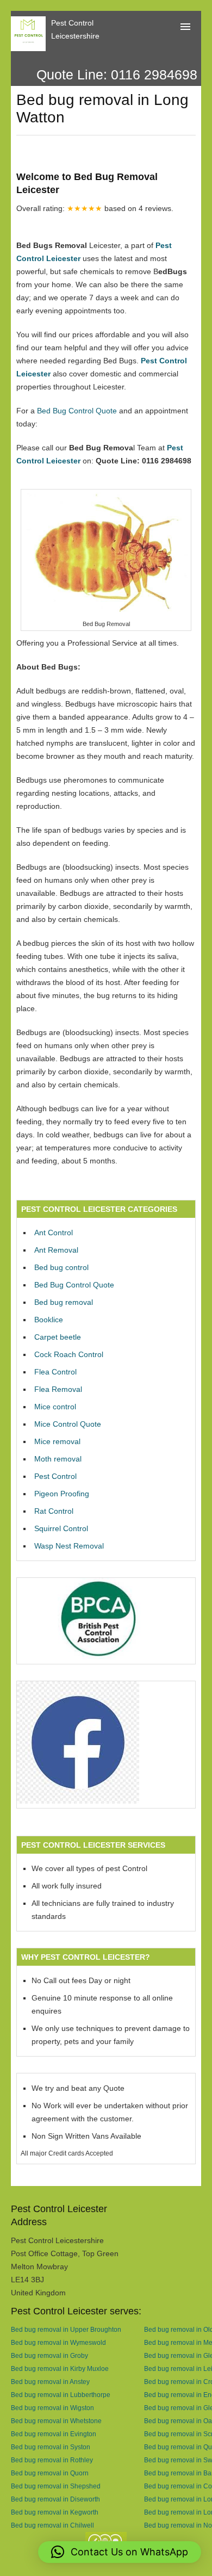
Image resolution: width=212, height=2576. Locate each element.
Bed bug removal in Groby (49, 2355)
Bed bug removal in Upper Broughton (66, 2329)
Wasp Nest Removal (69, 1546)
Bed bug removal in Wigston (52, 2408)
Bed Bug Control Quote (77, 411)
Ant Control (54, 1233)
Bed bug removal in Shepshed (56, 2486)
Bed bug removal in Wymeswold (58, 2342)
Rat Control (54, 1511)
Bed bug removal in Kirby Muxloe (60, 2368)
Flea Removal (58, 1389)
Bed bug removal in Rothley (52, 2460)
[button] (120, 2552)
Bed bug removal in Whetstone (56, 2421)
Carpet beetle (58, 1337)
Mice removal (57, 1441)
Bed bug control (61, 1267)
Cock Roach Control (69, 1354)
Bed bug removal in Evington (54, 2434)
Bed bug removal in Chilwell (52, 2525)
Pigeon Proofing (62, 1494)
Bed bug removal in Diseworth (55, 2499)
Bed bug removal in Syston (51, 2447)
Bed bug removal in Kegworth (55, 2512)
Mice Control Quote (68, 1424)
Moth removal (58, 1459)
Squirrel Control (61, 1528)
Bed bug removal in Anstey (50, 2382)
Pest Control (55, 1476)
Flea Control (55, 1372)
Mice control (55, 1407)
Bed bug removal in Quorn (50, 2473)
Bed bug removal (64, 1302)
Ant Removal (56, 1250)
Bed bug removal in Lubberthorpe (61, 2395)
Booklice (49, 1320)
